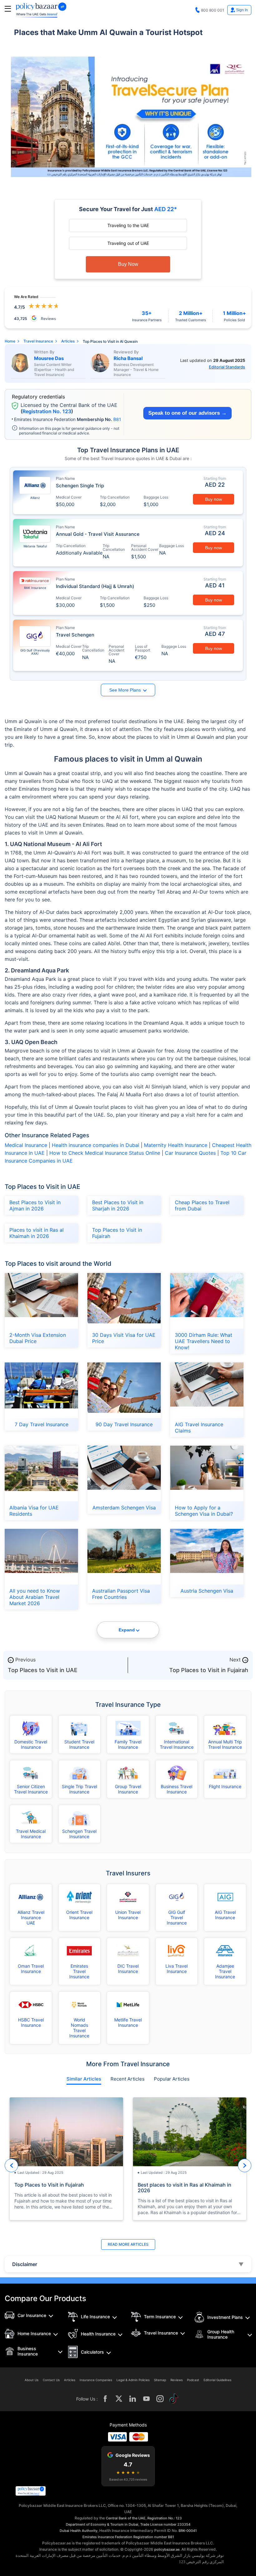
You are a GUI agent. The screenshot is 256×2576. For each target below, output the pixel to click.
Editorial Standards (227, 367)
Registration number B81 (154, 2537)
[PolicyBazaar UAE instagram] (160, 2399)
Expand (127, 1630)
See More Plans (125, 690)
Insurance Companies (96, 2380)
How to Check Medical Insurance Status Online (104, 1153)
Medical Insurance (26, 1145)
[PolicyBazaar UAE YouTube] (146, 2399)
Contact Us (51, 2380)
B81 (117, 419)
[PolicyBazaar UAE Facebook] (105, 2399)
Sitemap (160, 2380)
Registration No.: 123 (165, 2518)
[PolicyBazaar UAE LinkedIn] (133, 2399)
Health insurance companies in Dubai (96, 1145)
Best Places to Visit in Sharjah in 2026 (118, 1205)
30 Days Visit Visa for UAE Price (124, 1338)
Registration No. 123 (47, 411)
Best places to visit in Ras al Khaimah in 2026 (185, 2188)
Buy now (214, 499)
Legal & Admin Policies (133, 2380)
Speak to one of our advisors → (187, 413)
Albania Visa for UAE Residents (34, 1511)
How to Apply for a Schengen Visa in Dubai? (204, 1511)
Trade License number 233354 (165, 2524)
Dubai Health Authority (79, 2531)
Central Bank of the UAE (126, 2518)
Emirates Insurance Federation (107, 2537)
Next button (245, 2165)
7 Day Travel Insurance (42, 1424)
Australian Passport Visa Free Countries (121, 1594)
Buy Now (128, 264)
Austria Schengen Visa (207, 1591)
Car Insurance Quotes (190, 1153)
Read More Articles (128, 2244)
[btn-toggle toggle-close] (8, 9)
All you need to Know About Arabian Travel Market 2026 (35, 1597)
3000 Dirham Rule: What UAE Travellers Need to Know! (204, 1341)
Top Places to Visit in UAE (43, 1670)
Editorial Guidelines (217, 2380)
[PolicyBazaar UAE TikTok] (174, 2399)
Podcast (193, 2380)
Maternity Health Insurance (175, 1145)
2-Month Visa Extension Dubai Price (38, 1338)
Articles (70, 2380)
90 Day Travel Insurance (124, 1424)
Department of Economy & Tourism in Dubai (102, 2524)
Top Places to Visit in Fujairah (117, 1233)
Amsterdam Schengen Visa (124, 1508)
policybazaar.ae (167, 2549)
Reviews (177, 2380)
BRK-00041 (188, 2531)
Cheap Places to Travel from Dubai (202, 1205)
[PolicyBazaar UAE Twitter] (119, 2399)
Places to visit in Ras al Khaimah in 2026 (37, 1233)
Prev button (11, 2165)
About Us (32, 2380)
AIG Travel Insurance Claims (199, 1427)
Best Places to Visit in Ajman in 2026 (35, 1205)
